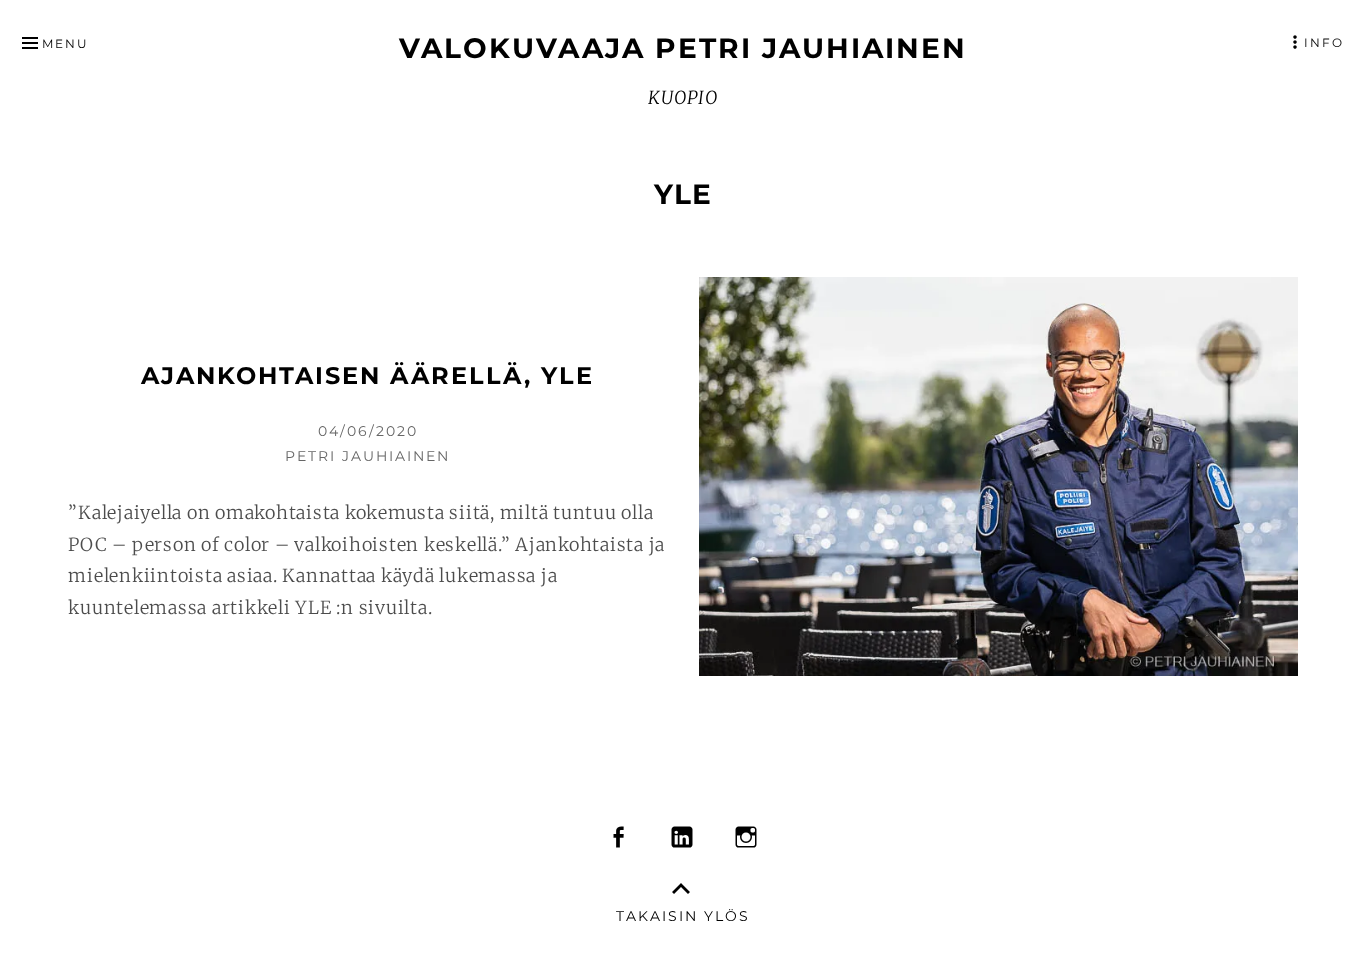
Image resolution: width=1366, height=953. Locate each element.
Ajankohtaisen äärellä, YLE (367, 375)
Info (1324, 42)
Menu (65, 43)
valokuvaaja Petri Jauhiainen (683, 48)
